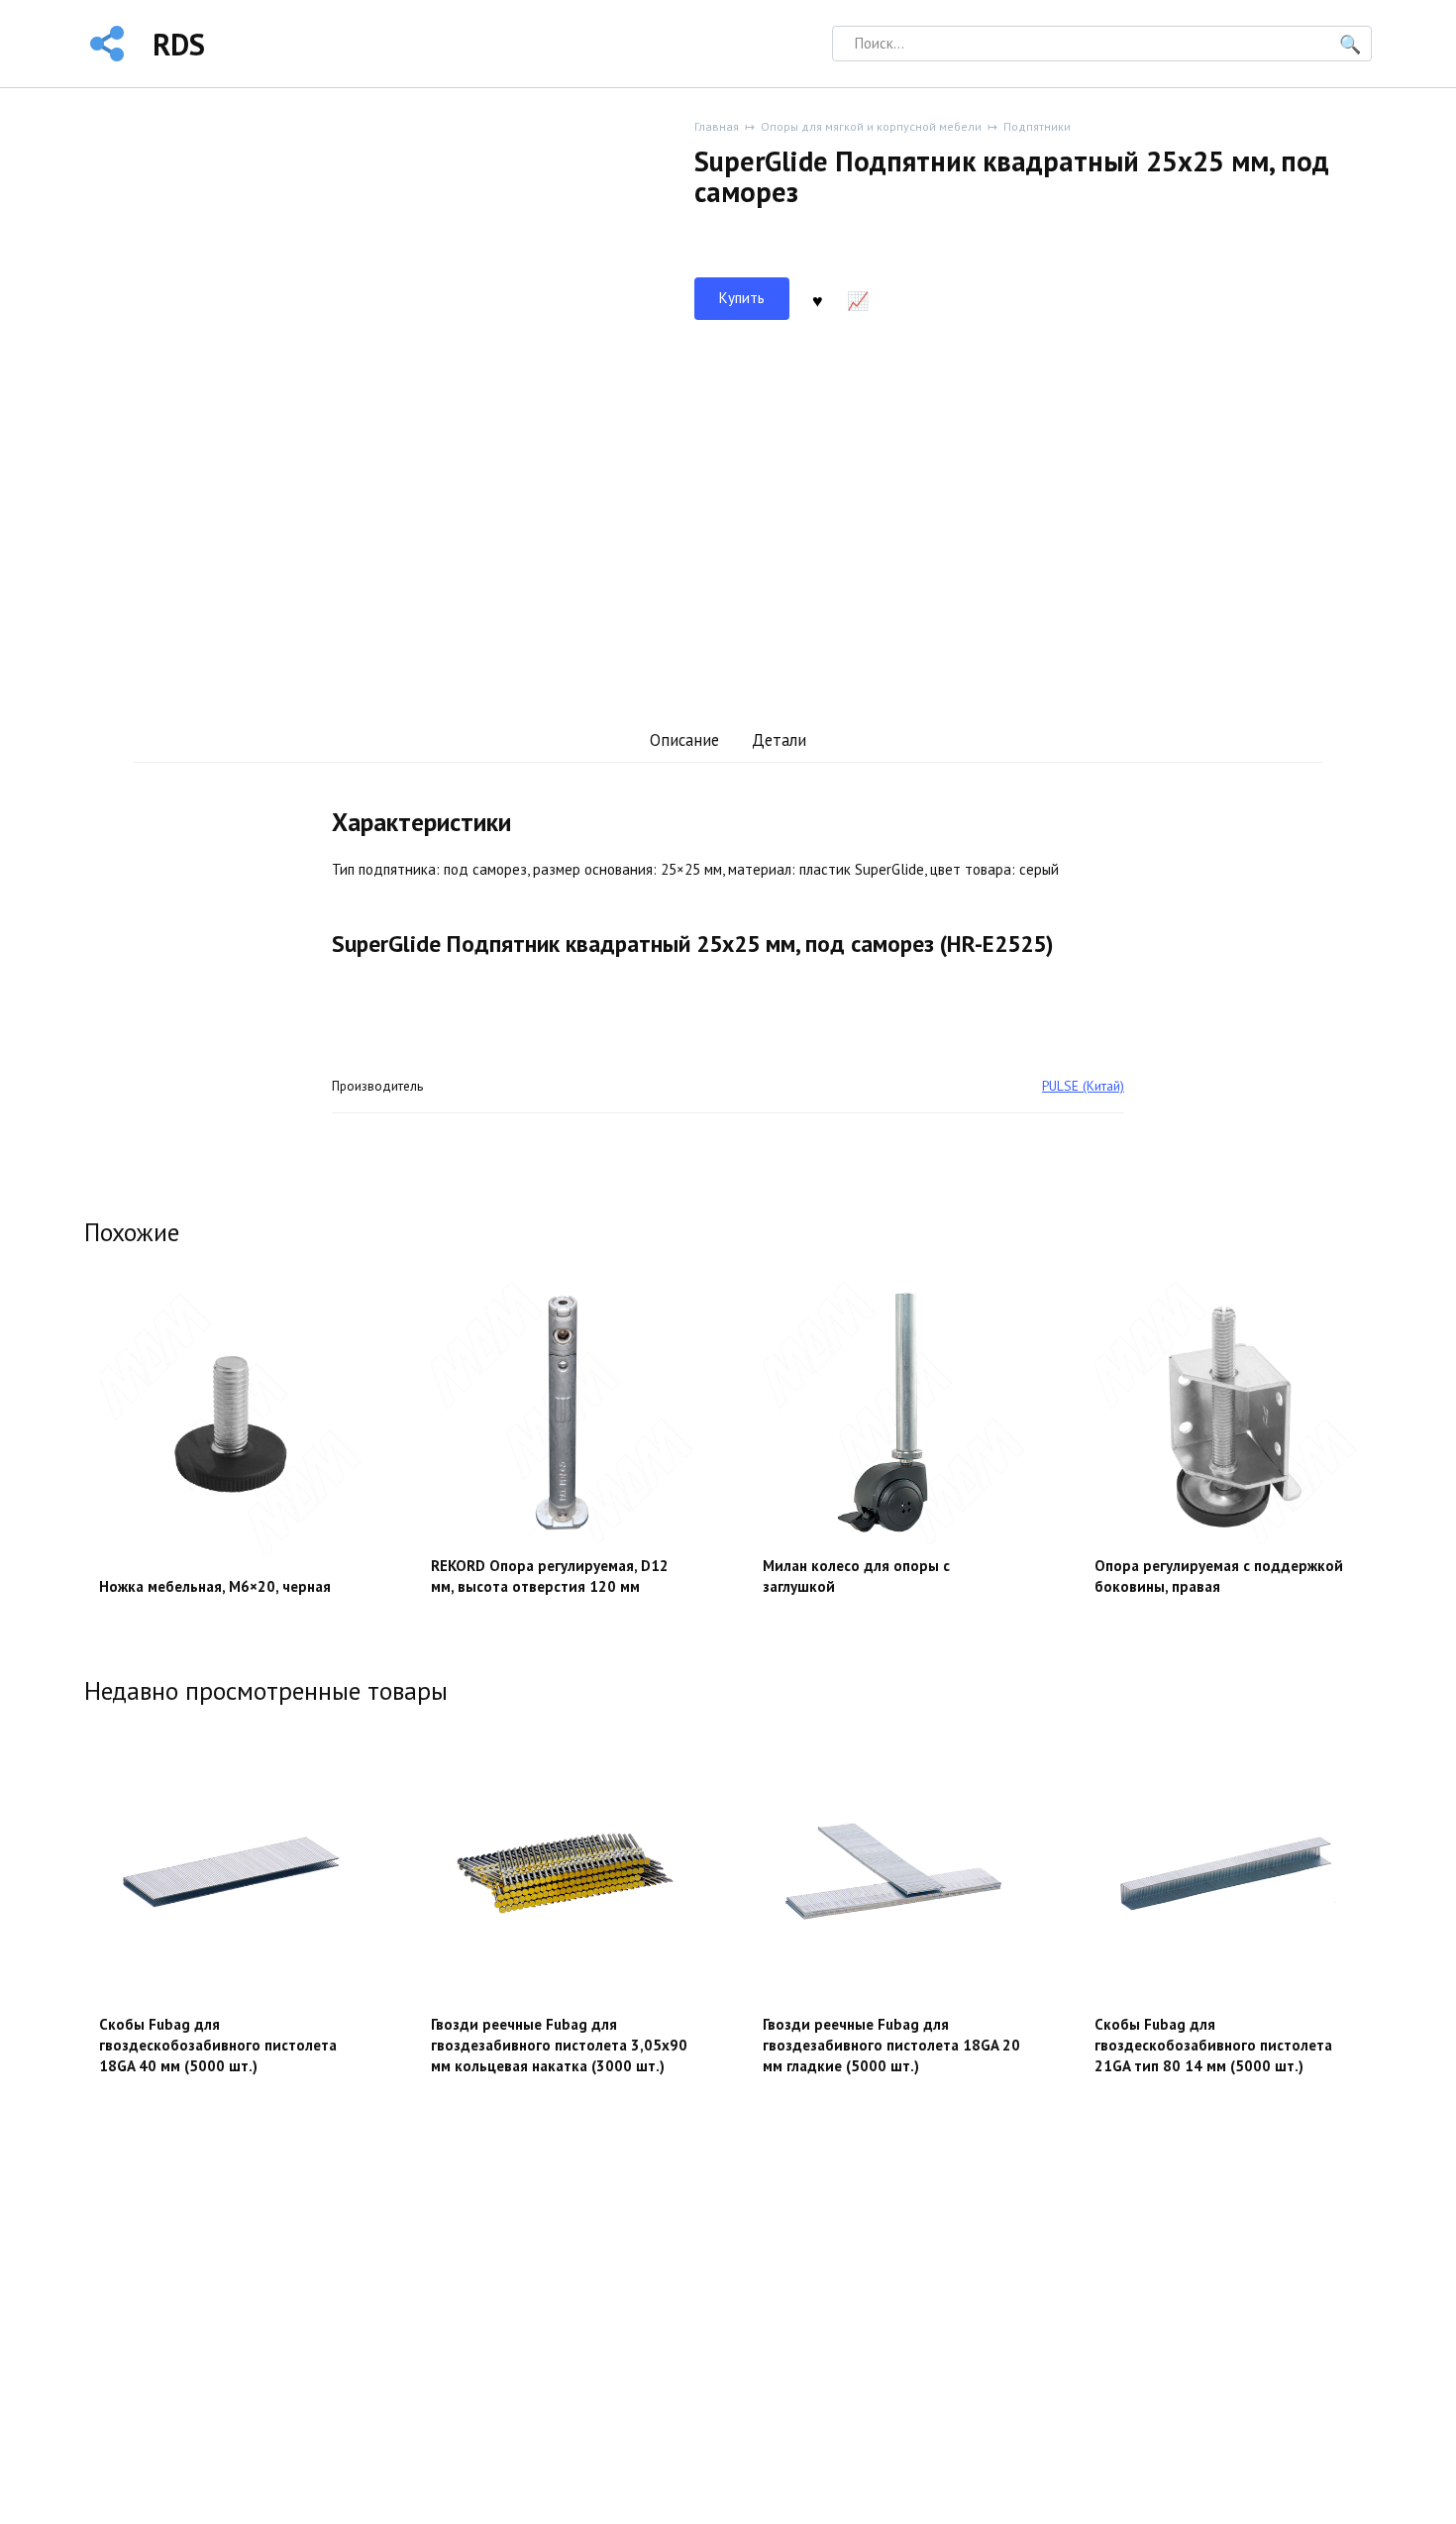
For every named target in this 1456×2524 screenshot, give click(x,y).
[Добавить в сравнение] (858, 299)
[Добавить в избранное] (817, 299)
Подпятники (1037, 126)
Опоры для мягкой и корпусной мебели (871, 126)
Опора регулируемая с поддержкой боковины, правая (1219, 1576)
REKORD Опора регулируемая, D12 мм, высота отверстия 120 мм (550, 1576)
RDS (179, 44)
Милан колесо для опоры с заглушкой (856, 1576)
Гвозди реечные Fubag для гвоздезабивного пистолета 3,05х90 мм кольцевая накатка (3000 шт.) (559, 2045)
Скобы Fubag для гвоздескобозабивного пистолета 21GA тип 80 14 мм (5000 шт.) (1213, 2045)
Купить (742, 298)
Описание (684, 740)
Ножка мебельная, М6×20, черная (215, 1586)
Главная (717, 126)
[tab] (684, 740)
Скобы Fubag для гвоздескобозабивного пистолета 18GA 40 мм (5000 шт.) (218, 2045)
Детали (779, 740)
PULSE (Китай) (1083, 1086)
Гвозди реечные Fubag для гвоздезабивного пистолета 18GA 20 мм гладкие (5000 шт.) (891, 2045)
